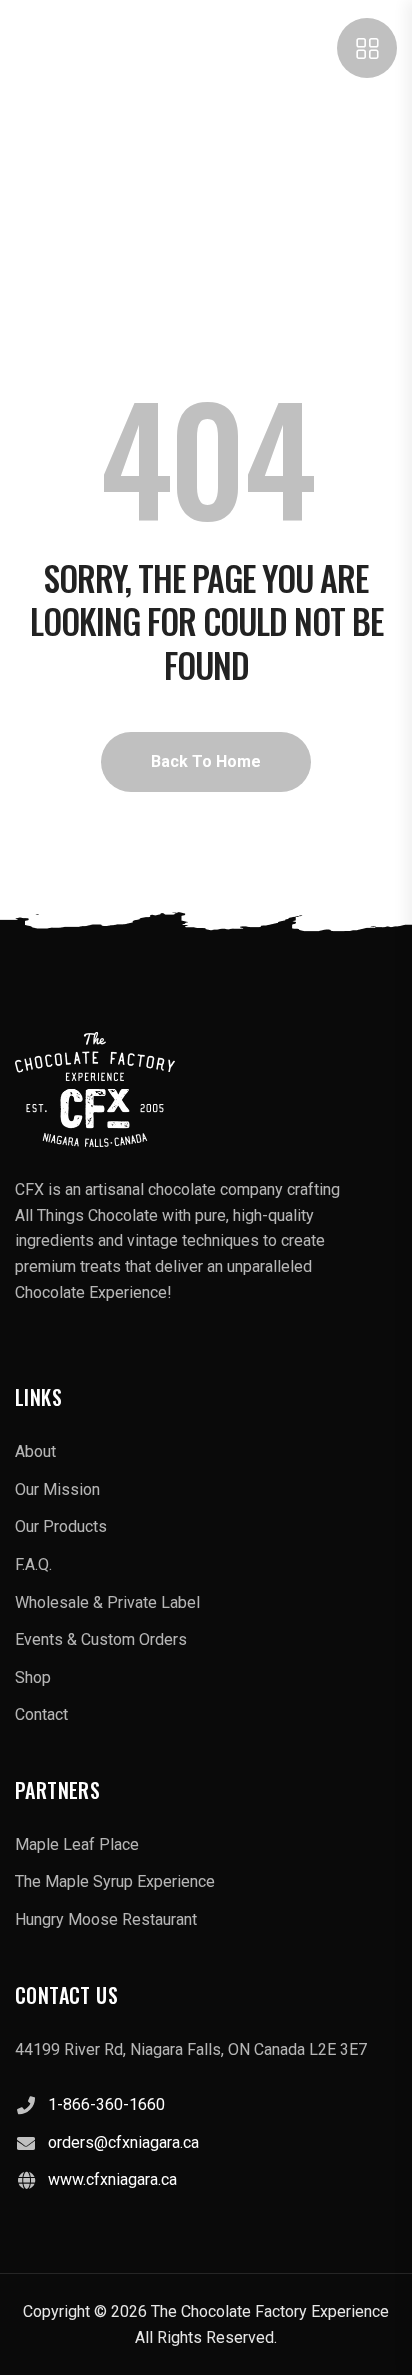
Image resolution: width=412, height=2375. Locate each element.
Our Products (61, 1526)
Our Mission (57, 1489)
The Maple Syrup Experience (115, 1881)
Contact (41, 1714)
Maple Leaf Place (77, 1844)
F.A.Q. (33, 1564)
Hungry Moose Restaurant (106, 1919)
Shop (33, 1677)
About (35, 1451)
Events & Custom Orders (101, 1639)
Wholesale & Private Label (107, 1602)
